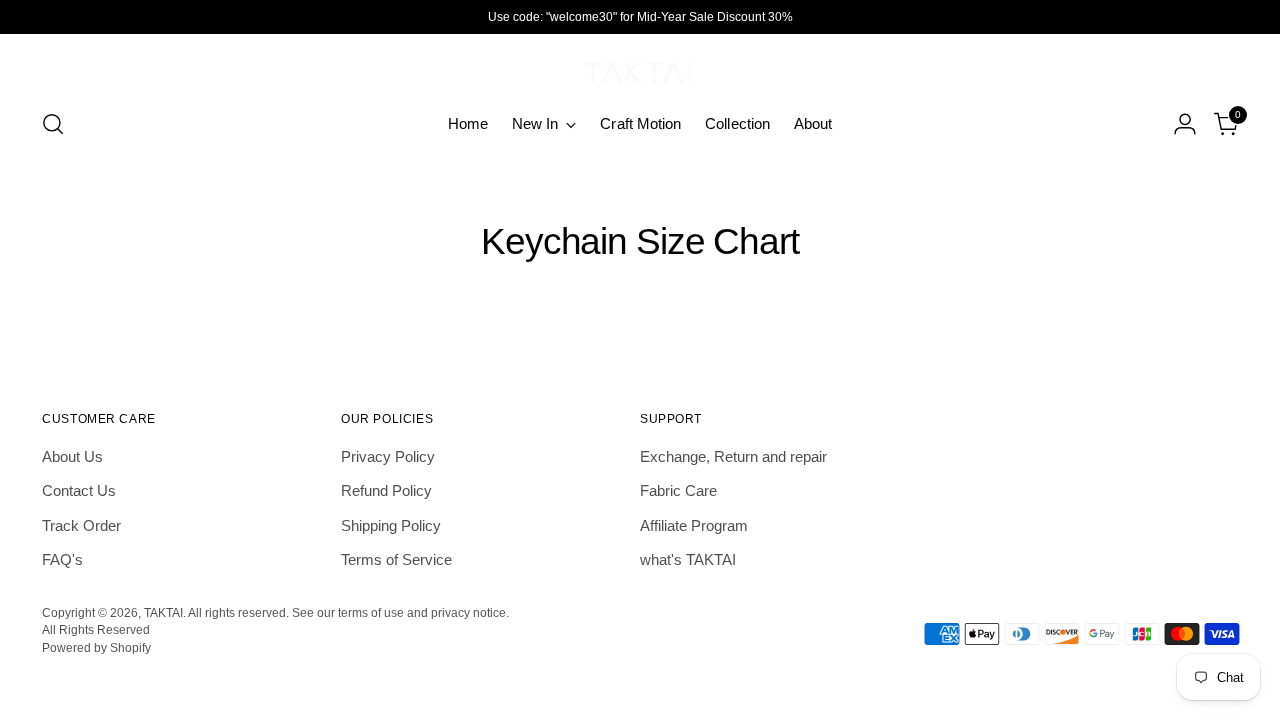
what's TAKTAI (688, 559)
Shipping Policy (391, 525)
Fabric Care (678, 490)
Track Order (81, 525)
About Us (72, 456)
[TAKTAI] (640, 68)
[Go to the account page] (1185, 124)
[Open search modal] (53, 124)
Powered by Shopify (96, 647)
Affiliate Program (694, 525)
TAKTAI (163, 612)
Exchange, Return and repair (733, 456)
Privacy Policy (388, 456)
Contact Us (79, 490)
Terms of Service (396, 559)
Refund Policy (386, 490)
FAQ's (62, 559)
